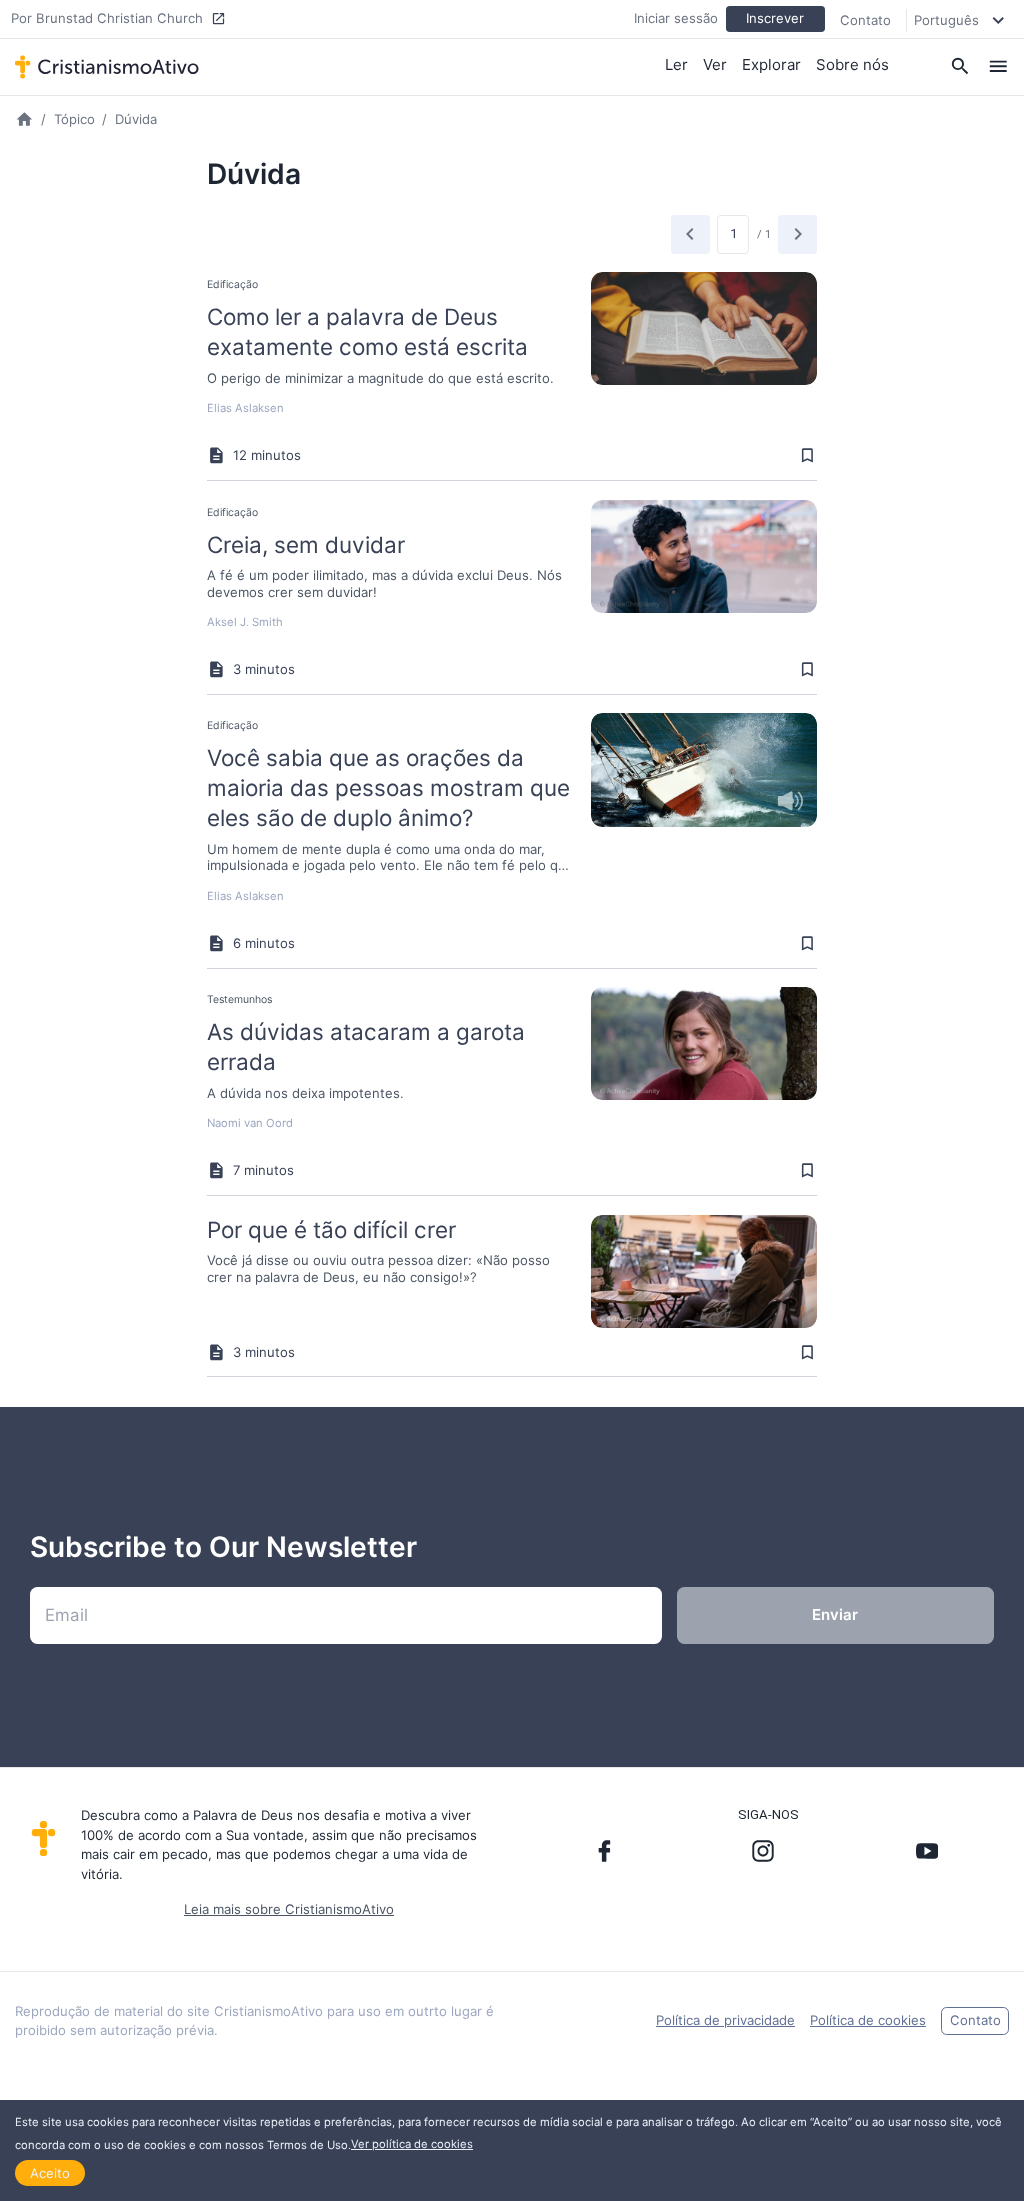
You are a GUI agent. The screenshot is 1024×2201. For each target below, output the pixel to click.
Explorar (771, 64)
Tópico (74, 119)
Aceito (50, 2173)
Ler (676, 64)
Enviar (835, 1614)
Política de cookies (868, 2020)
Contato (865, 20)
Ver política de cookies (412, 2144)
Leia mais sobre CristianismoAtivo (289, 1909)
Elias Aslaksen (245, 408)
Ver (715, 64)
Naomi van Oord (250, 1123)
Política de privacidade (725, 2020)
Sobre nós (852, 64)
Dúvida (136, 119)
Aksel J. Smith (245, 622)
